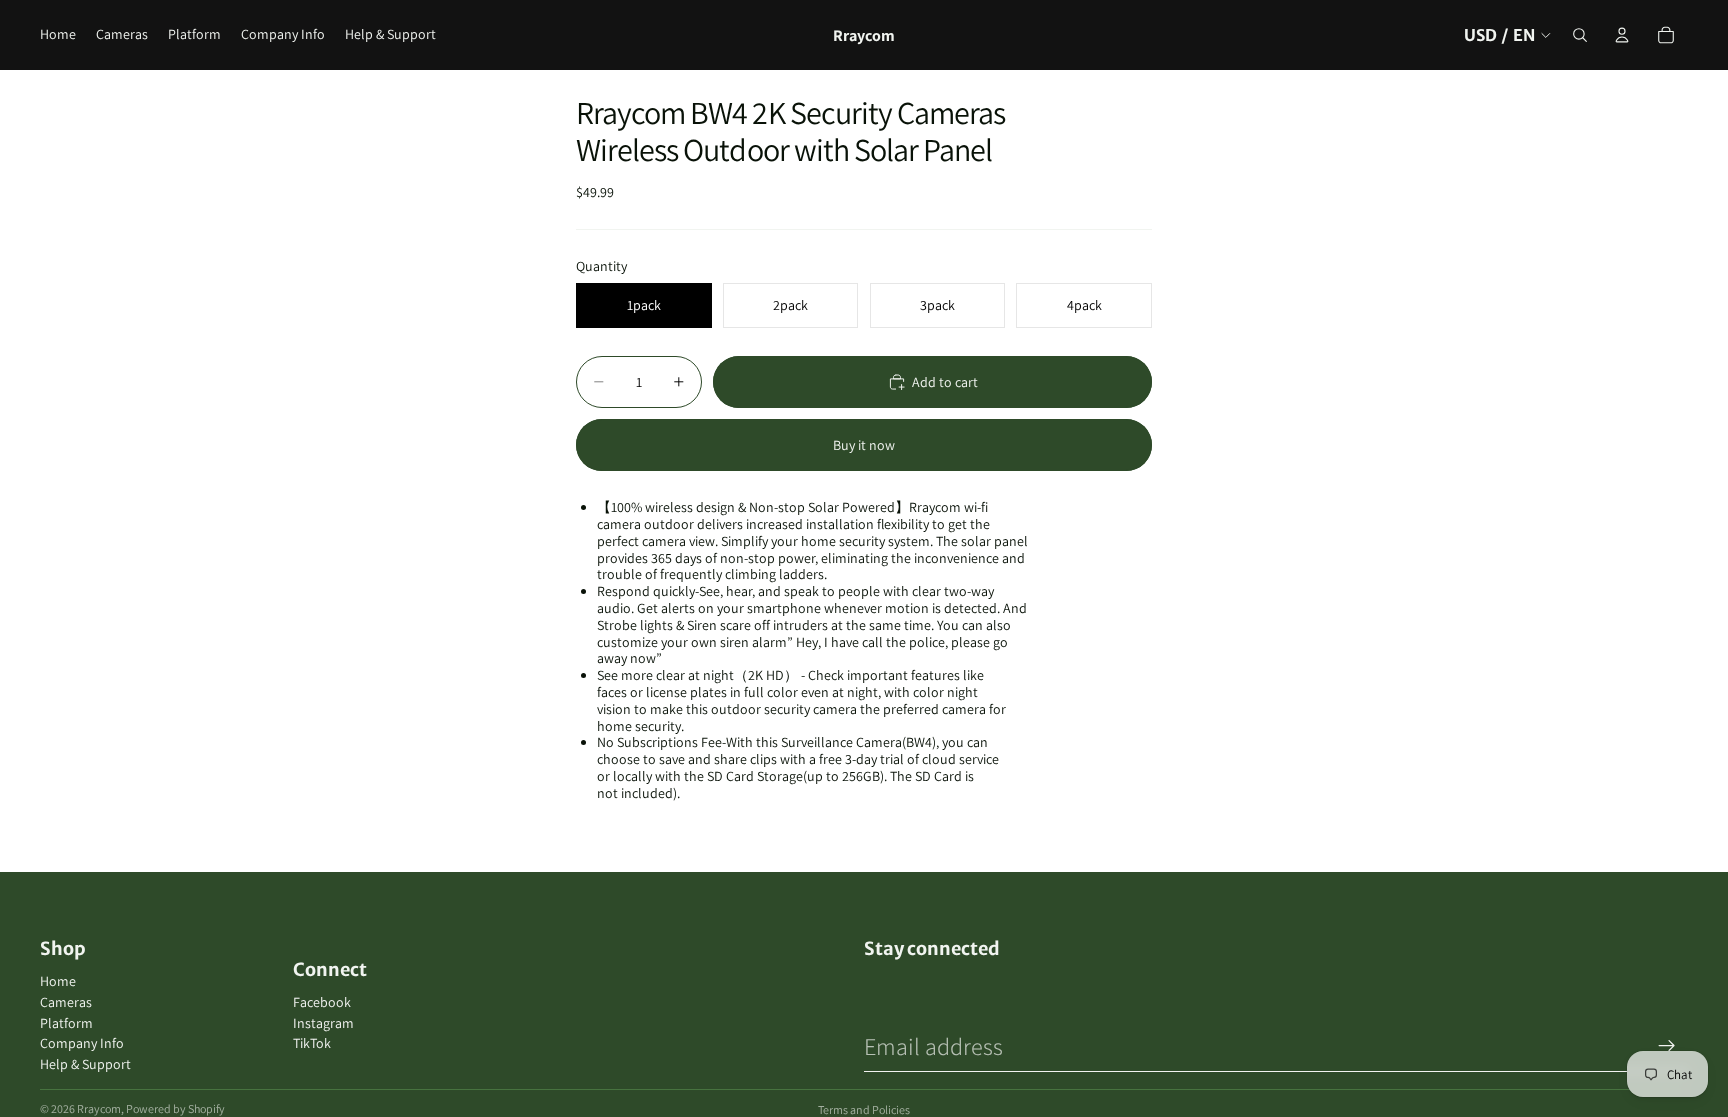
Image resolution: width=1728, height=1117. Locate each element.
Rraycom (99, 1108)
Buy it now (864, 445)
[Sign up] (1667, 1046)
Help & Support (85, 1064)
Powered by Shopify (175, 1108)
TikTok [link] (312, 1043)
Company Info (82, 1043)
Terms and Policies (864, 1109)
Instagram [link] (323, 1023)
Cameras (66, 1002)
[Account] (1622, 35)
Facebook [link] (322, 1002)
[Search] (1580, 35)
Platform (66, 1023)
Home (58, 981)
